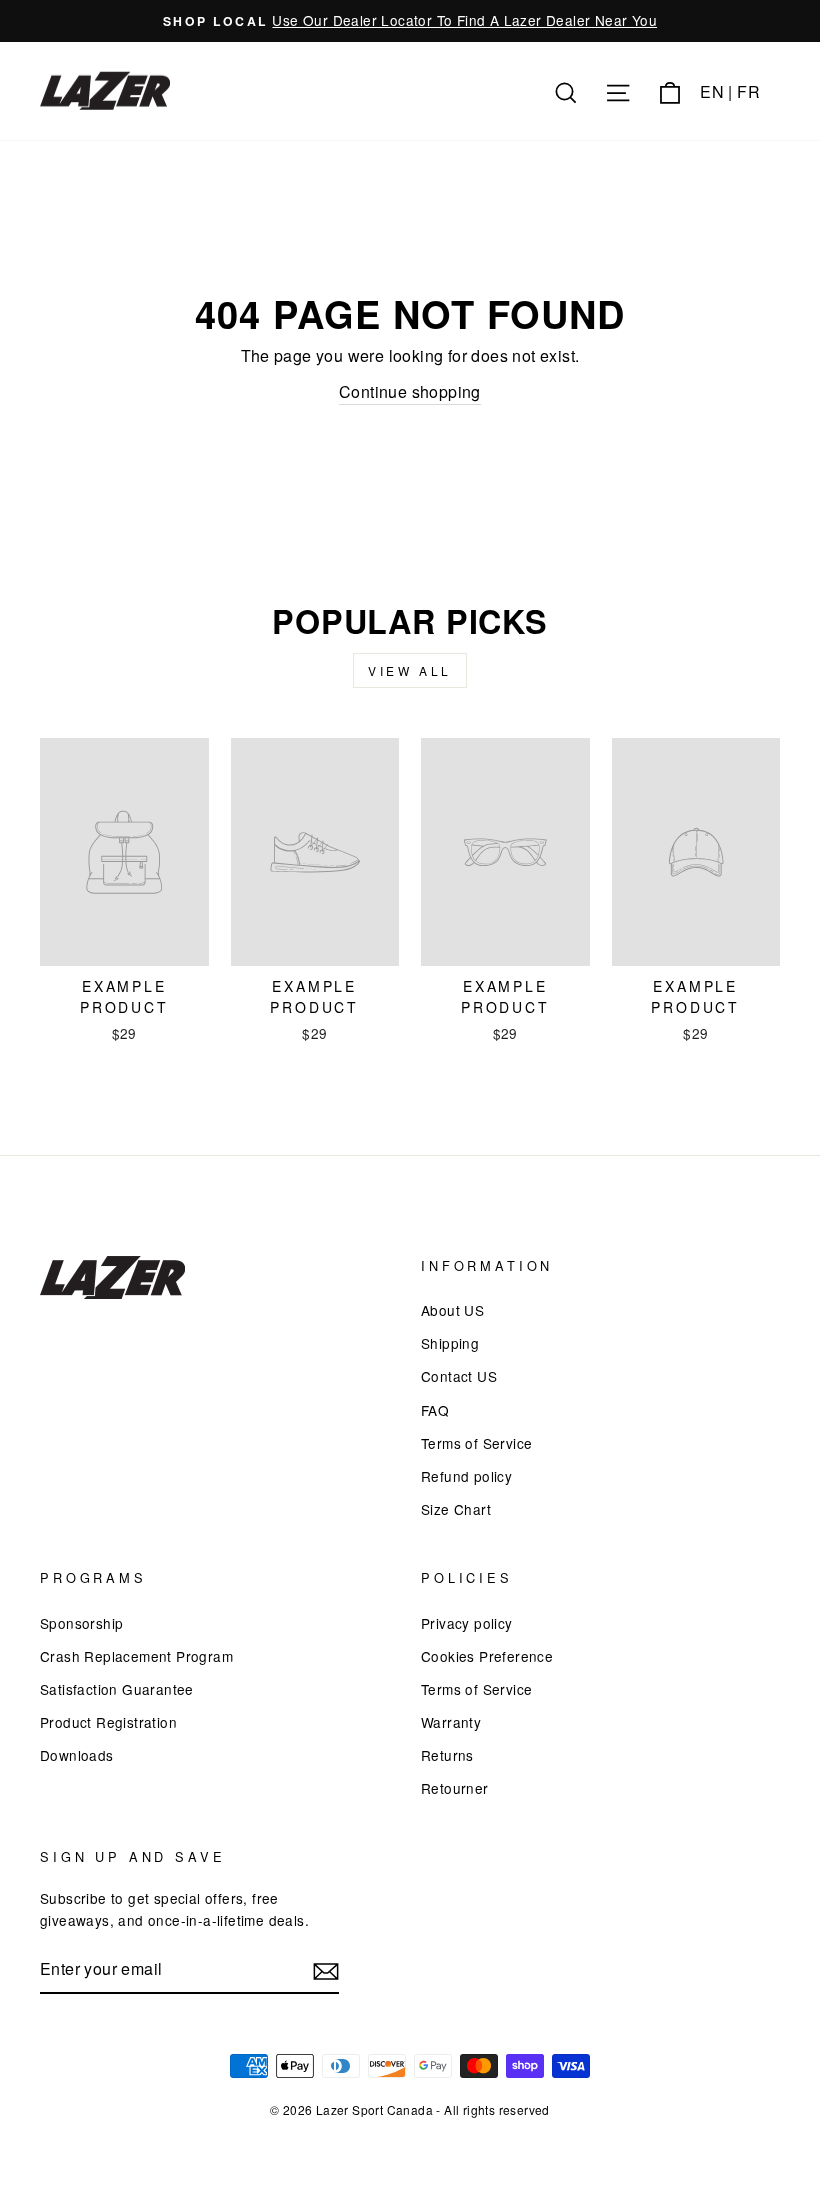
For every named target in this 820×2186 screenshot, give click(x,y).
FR (748, 91)
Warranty (451, 1722)
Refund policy (466, 1476)
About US (452, 1310)
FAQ (435, 1410)
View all (410, 670)
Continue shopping (410, 391)
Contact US (459, 1376)
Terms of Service (476, 1443)
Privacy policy (467, 1623)
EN (712, 91)
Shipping (450, 1343)
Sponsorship (81, 1623)
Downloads (77, 1755)
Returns (447, 1755)
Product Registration (108, 1722)
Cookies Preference (487, 1656)
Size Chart (456, 1509)
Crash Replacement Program (136, 1656)
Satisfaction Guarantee (117, 1689)
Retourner (455, 1788)
